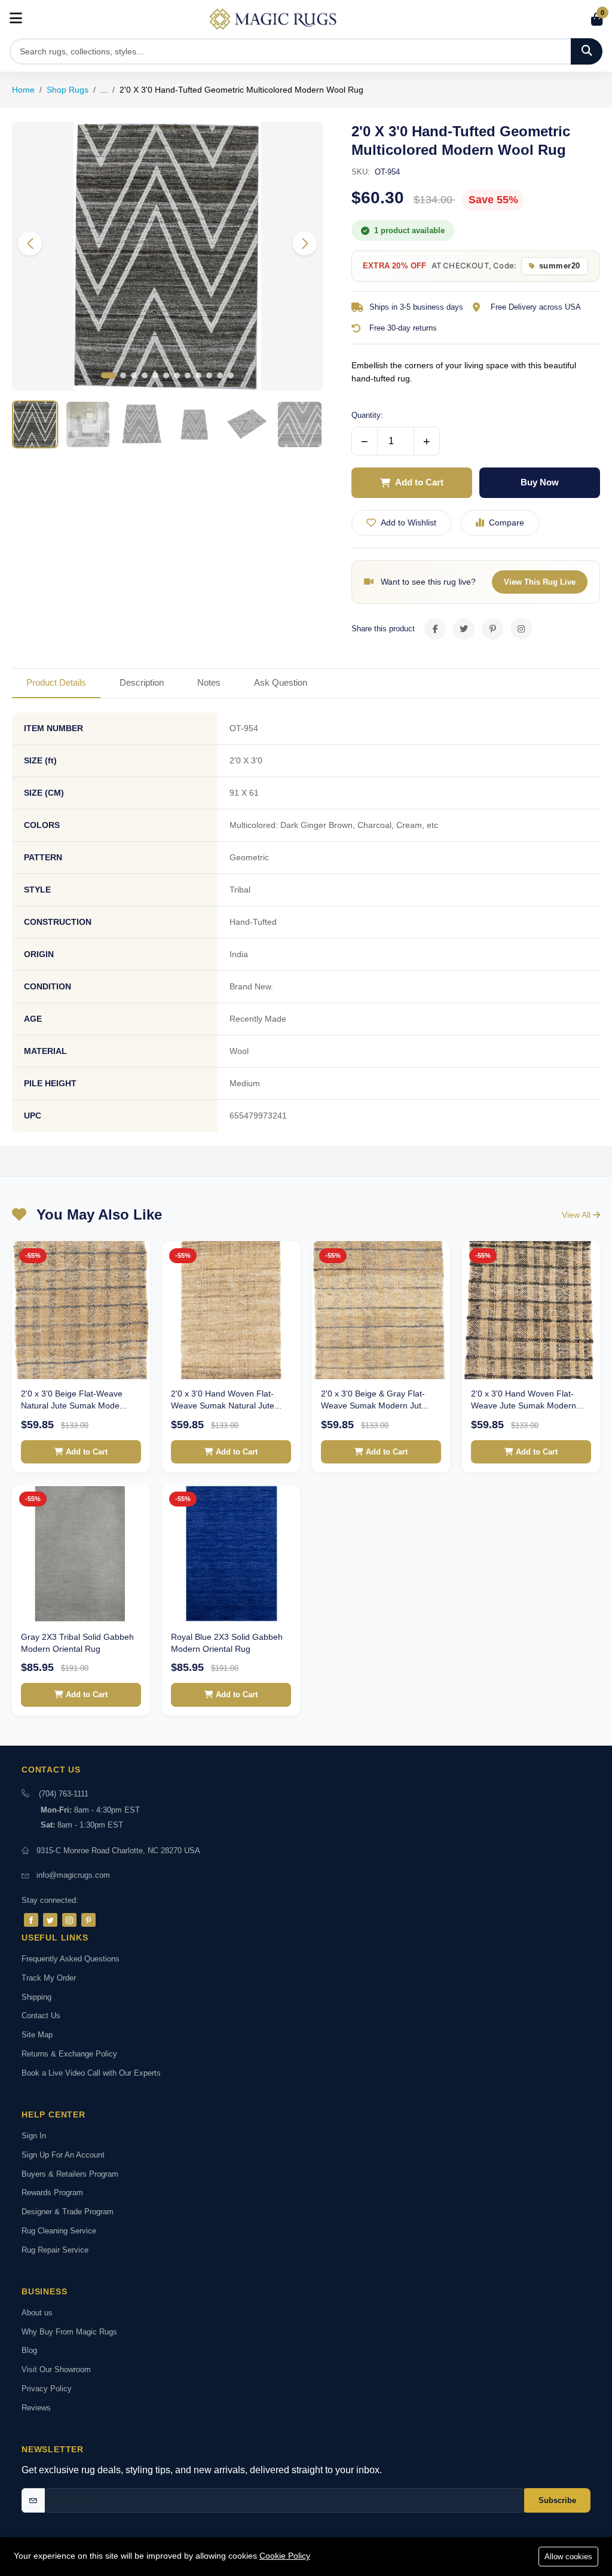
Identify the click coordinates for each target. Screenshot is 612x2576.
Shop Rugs (68, 90)
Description (142, 682)
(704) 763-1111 (64, 1794)
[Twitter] (50, 1920)
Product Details (56, 682)
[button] (305, 243)
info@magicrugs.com (73, 1875)
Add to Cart (419, 482)
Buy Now (540, 482)
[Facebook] (31, 1920)
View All (577, 1215)
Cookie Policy (285, 2556)
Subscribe (557, 2500)
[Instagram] (69, 1920)
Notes (209, 682)
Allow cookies (568, 2557)
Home (23, 90)
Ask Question (281, 682)
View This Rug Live (540, 582)
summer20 (560, 266)
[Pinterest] (88, 1920)
